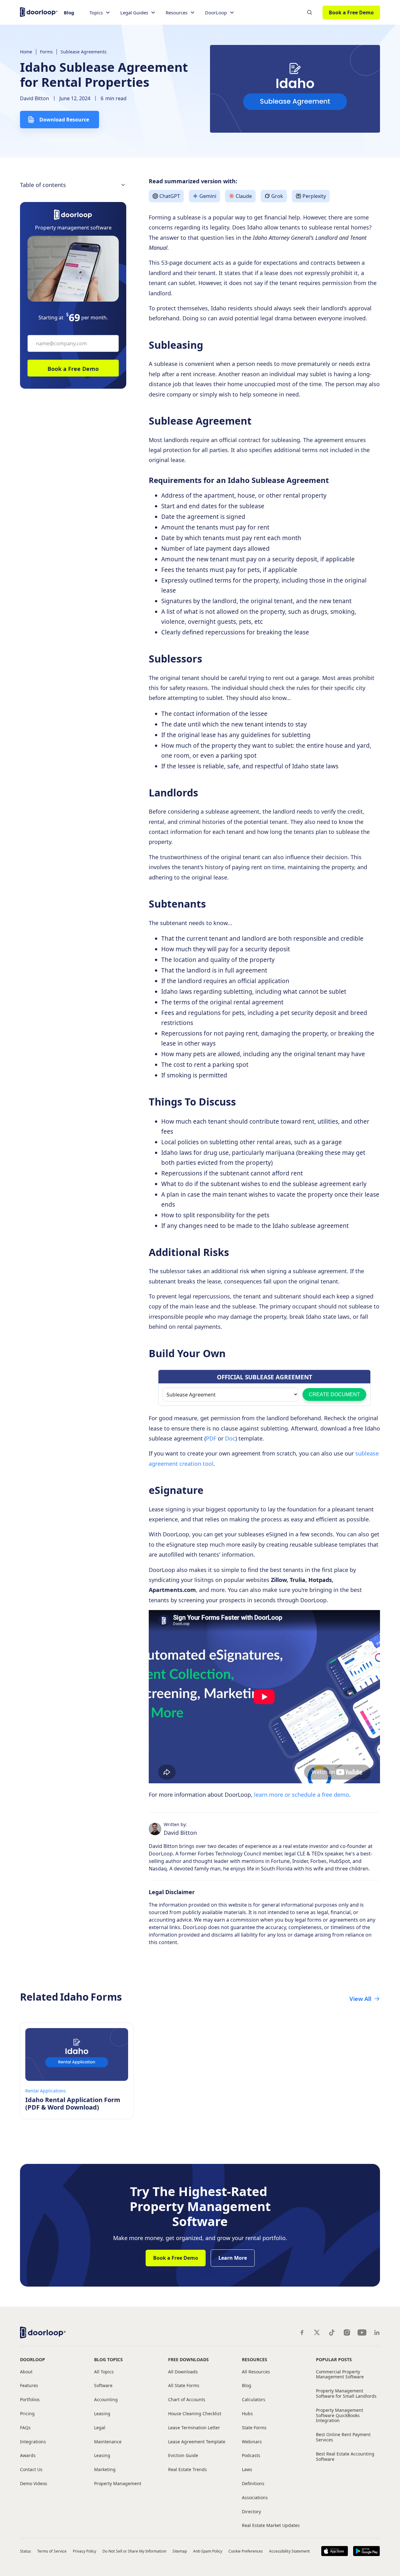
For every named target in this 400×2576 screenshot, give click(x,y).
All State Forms (184, 2386)
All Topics (104, 2372)
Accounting (106, 2400)
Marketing (105, 2470)
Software (103, 2386)
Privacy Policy (85, 2551)
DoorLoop (32, 2359)
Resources (255, 2359)
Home (26, 52)
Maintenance (108, 2442)
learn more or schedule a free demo (302, 1795)
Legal (100, 2428)
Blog (69, 12)
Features (29, 2386)
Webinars (252, 2442)
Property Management (118, 2484)
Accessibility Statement (289, 2551)
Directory (251, 2512)
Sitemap (180, 2551)
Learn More (233, 2258)
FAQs (25, 2428)
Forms (46, 52)
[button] (100, 13)
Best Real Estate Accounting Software (345, 2457)
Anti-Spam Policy (208, 2551)
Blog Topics (108, 2359)
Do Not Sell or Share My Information (134, 2551)
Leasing (102, 2414)
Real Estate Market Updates (271, 2526)
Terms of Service (52, 2551)
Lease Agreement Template (197, 2442)
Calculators (254, 2400)
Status (25, 2551)
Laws (247, 2470)
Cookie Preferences (246, 2551)
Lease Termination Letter (194, 2428)
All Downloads (183, 2372)
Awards (28, 2456)
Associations (255, 2498)
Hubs (247, 2414)
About (26, 2372)
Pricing (27, 2414)
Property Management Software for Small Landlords (346, 2394)
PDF (212, 1438)
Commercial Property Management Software (340, 2375)
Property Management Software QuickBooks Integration (340, 2416)
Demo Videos (34, 2484)
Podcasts (251, 2456)
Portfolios (30, 2400)
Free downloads (188, 2359)
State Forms (254, 2428)
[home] (39, 11)
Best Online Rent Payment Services (343, 2437)
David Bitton (35, 98)
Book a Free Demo (351, 12)
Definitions (253, 2484)
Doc (230, 1438)
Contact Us (31, 2470)
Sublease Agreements (84, 52)
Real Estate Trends (187, 2470)
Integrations (33, 2442)
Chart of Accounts (187, 2400)
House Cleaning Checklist (195, 2414)
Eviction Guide (183, 2456)
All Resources (256, 2372)
